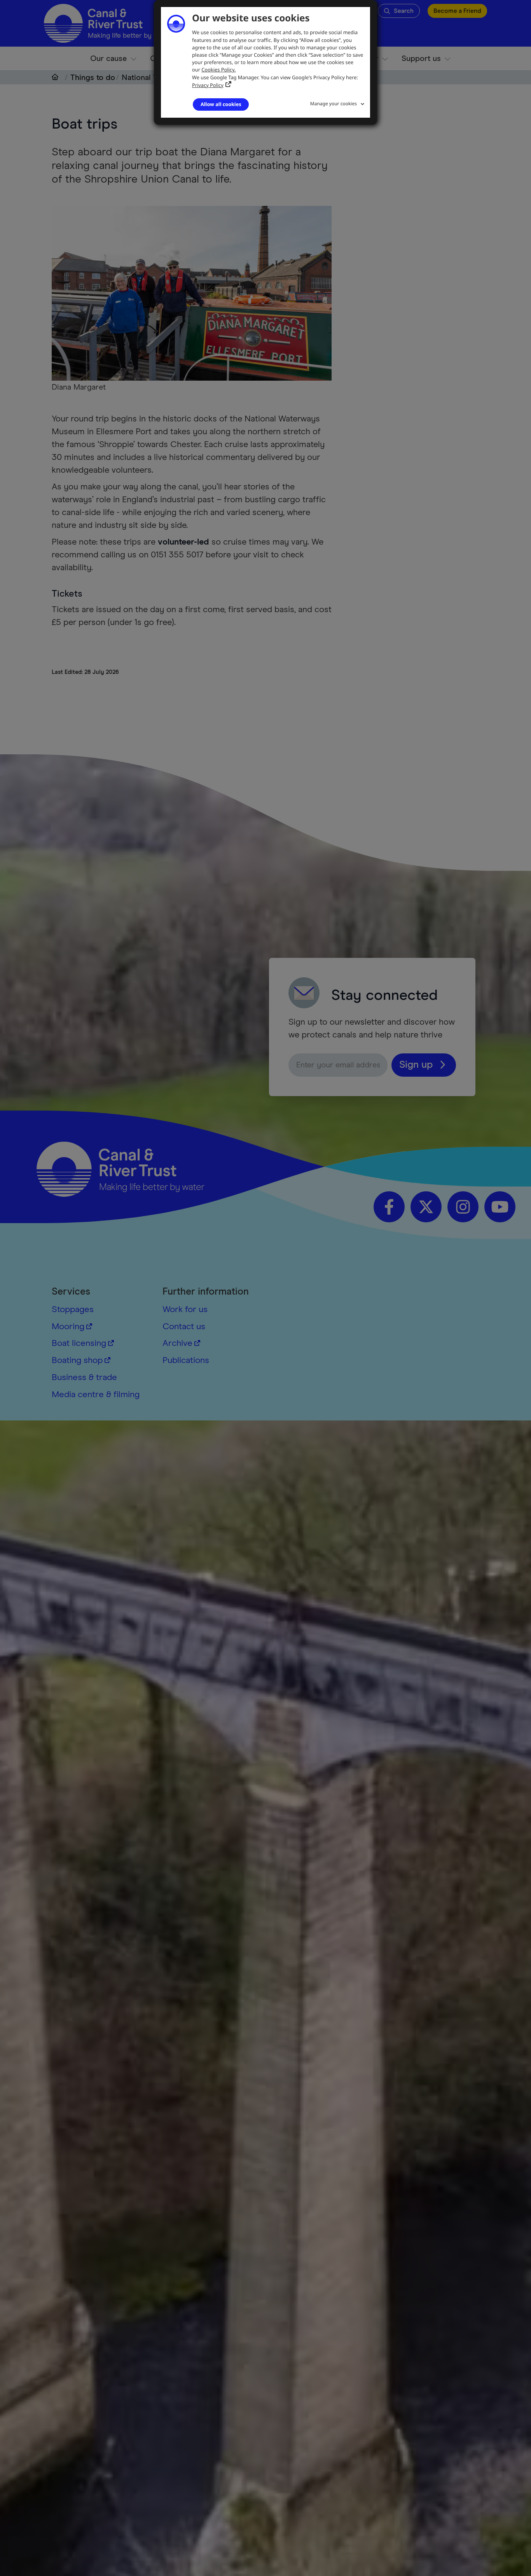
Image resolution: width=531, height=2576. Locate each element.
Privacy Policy (208, 85)
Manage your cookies (334, 104)
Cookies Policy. (218, 70)
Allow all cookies (221, 104)
